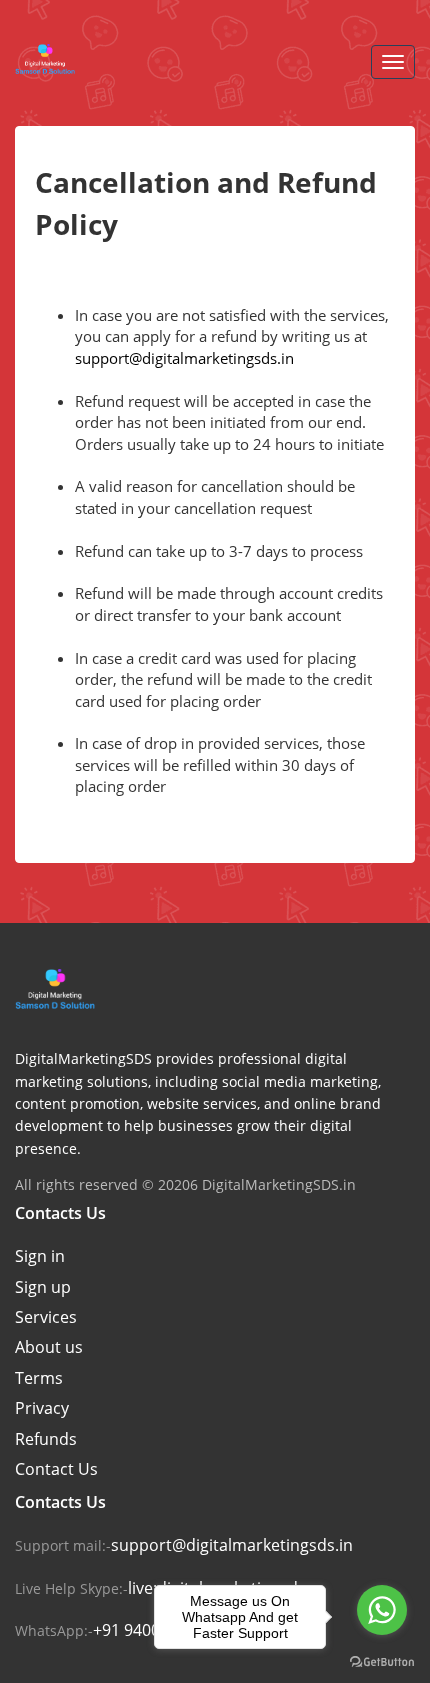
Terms (39, 1378)
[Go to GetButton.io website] (382, 1662)
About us (49, 1347)
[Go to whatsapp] (382, 1610)
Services (46, 1317)
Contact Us (56, 1469)
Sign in (40, 1256)
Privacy (42, 1408)
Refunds (46, 1439)
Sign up (43, 1287)
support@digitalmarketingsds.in (184, 358)
